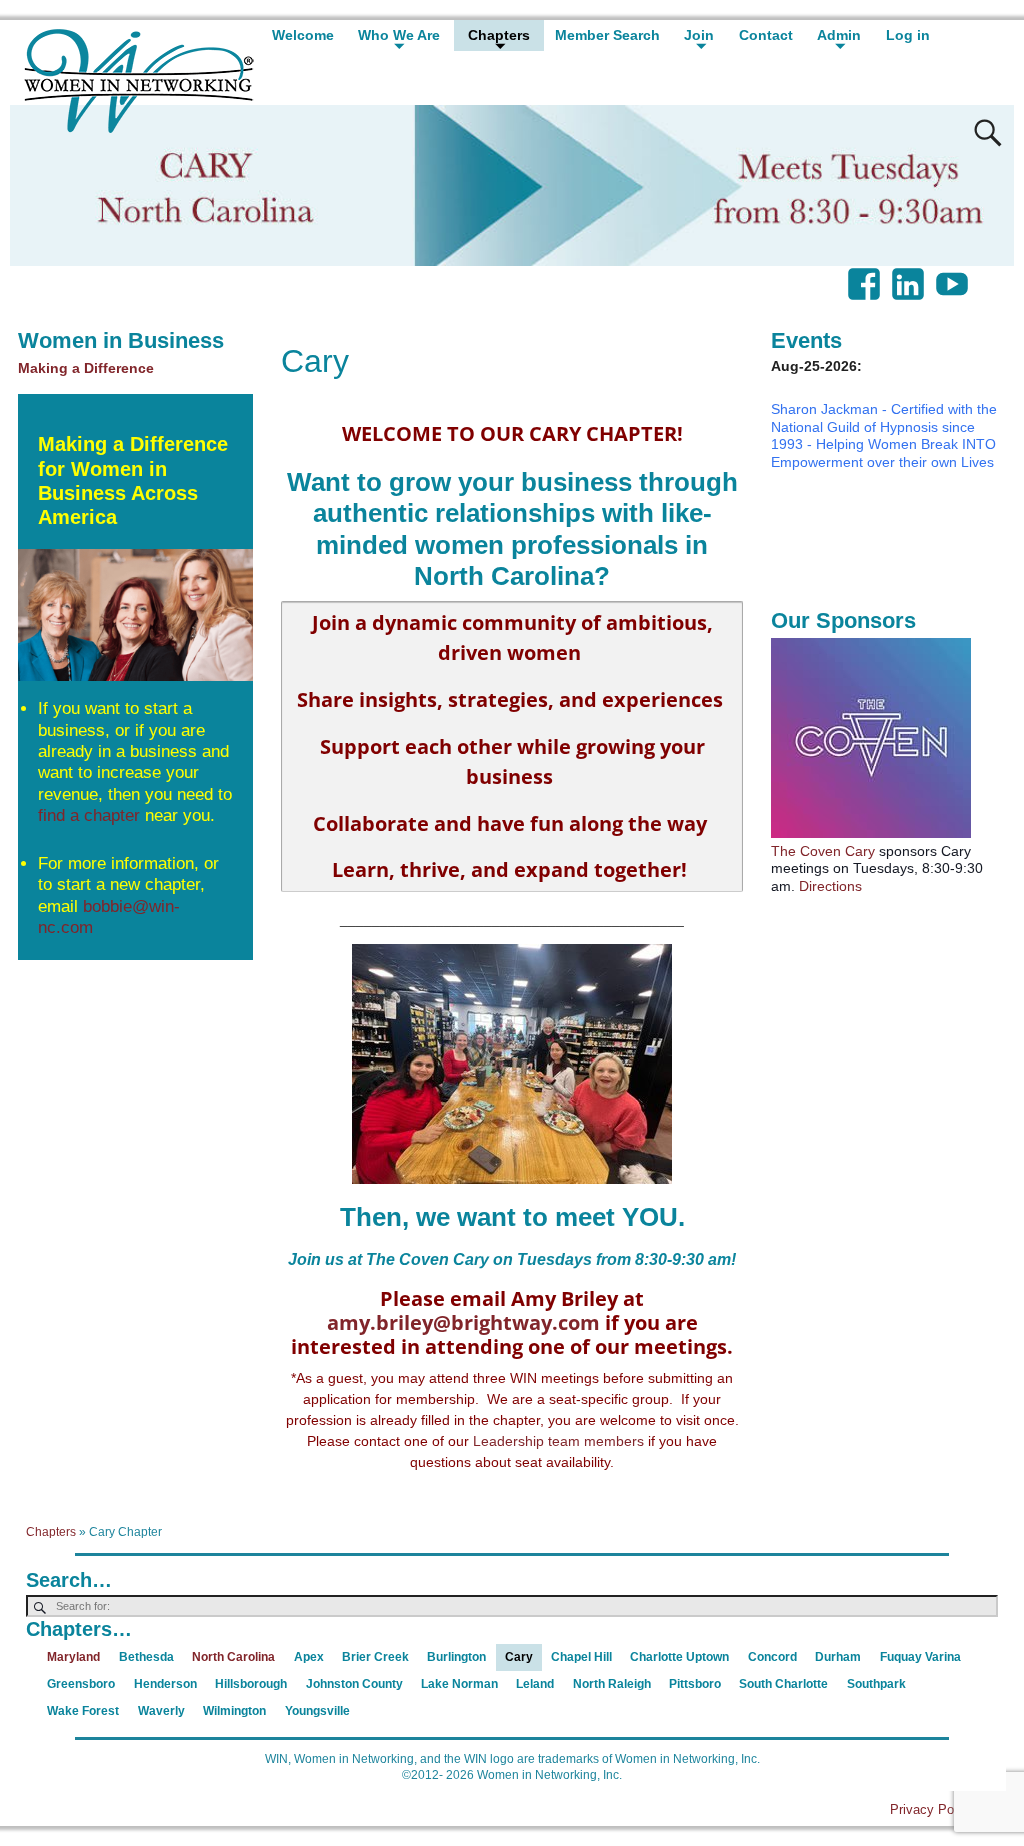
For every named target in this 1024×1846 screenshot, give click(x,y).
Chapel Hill (581, 1657)
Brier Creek (375, 1657)
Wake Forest (83, 1711)
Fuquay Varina (920, 1657)
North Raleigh (612, 1684)
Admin (839, 35)
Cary (519, 1657)
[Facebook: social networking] (866, 274)
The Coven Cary (823, 851)
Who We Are (399, 35)
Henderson (165, 1684)
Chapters (499, 35)
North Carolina (233, 1657)
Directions (830, 886)
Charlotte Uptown (679, 1657)
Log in (908, 35)
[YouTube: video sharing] (954, 274)
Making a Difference (86, 368)
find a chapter (89, 815)
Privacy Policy (932, 1809)
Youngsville (317, 1711)
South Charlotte (783, 1684)
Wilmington (234, 1711)
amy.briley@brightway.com (463, 1322)
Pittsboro (695, 1684)
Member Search (607, 35)
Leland (535, 1684)
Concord (772, 1657)
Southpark (876, 1684)
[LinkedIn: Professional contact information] (910, 274)
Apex (309, 1657)
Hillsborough (251, 1684)
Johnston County (354, 1684)
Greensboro (81, 1684)
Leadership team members (558, 1441)
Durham (838, 1657)
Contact (766, 35)
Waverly (161, 1711)
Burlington (456, 1657)
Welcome (303, 35)
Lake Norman (459, 1684)
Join (699, 35)
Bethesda (146, 1657)
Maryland (73, 1657)
